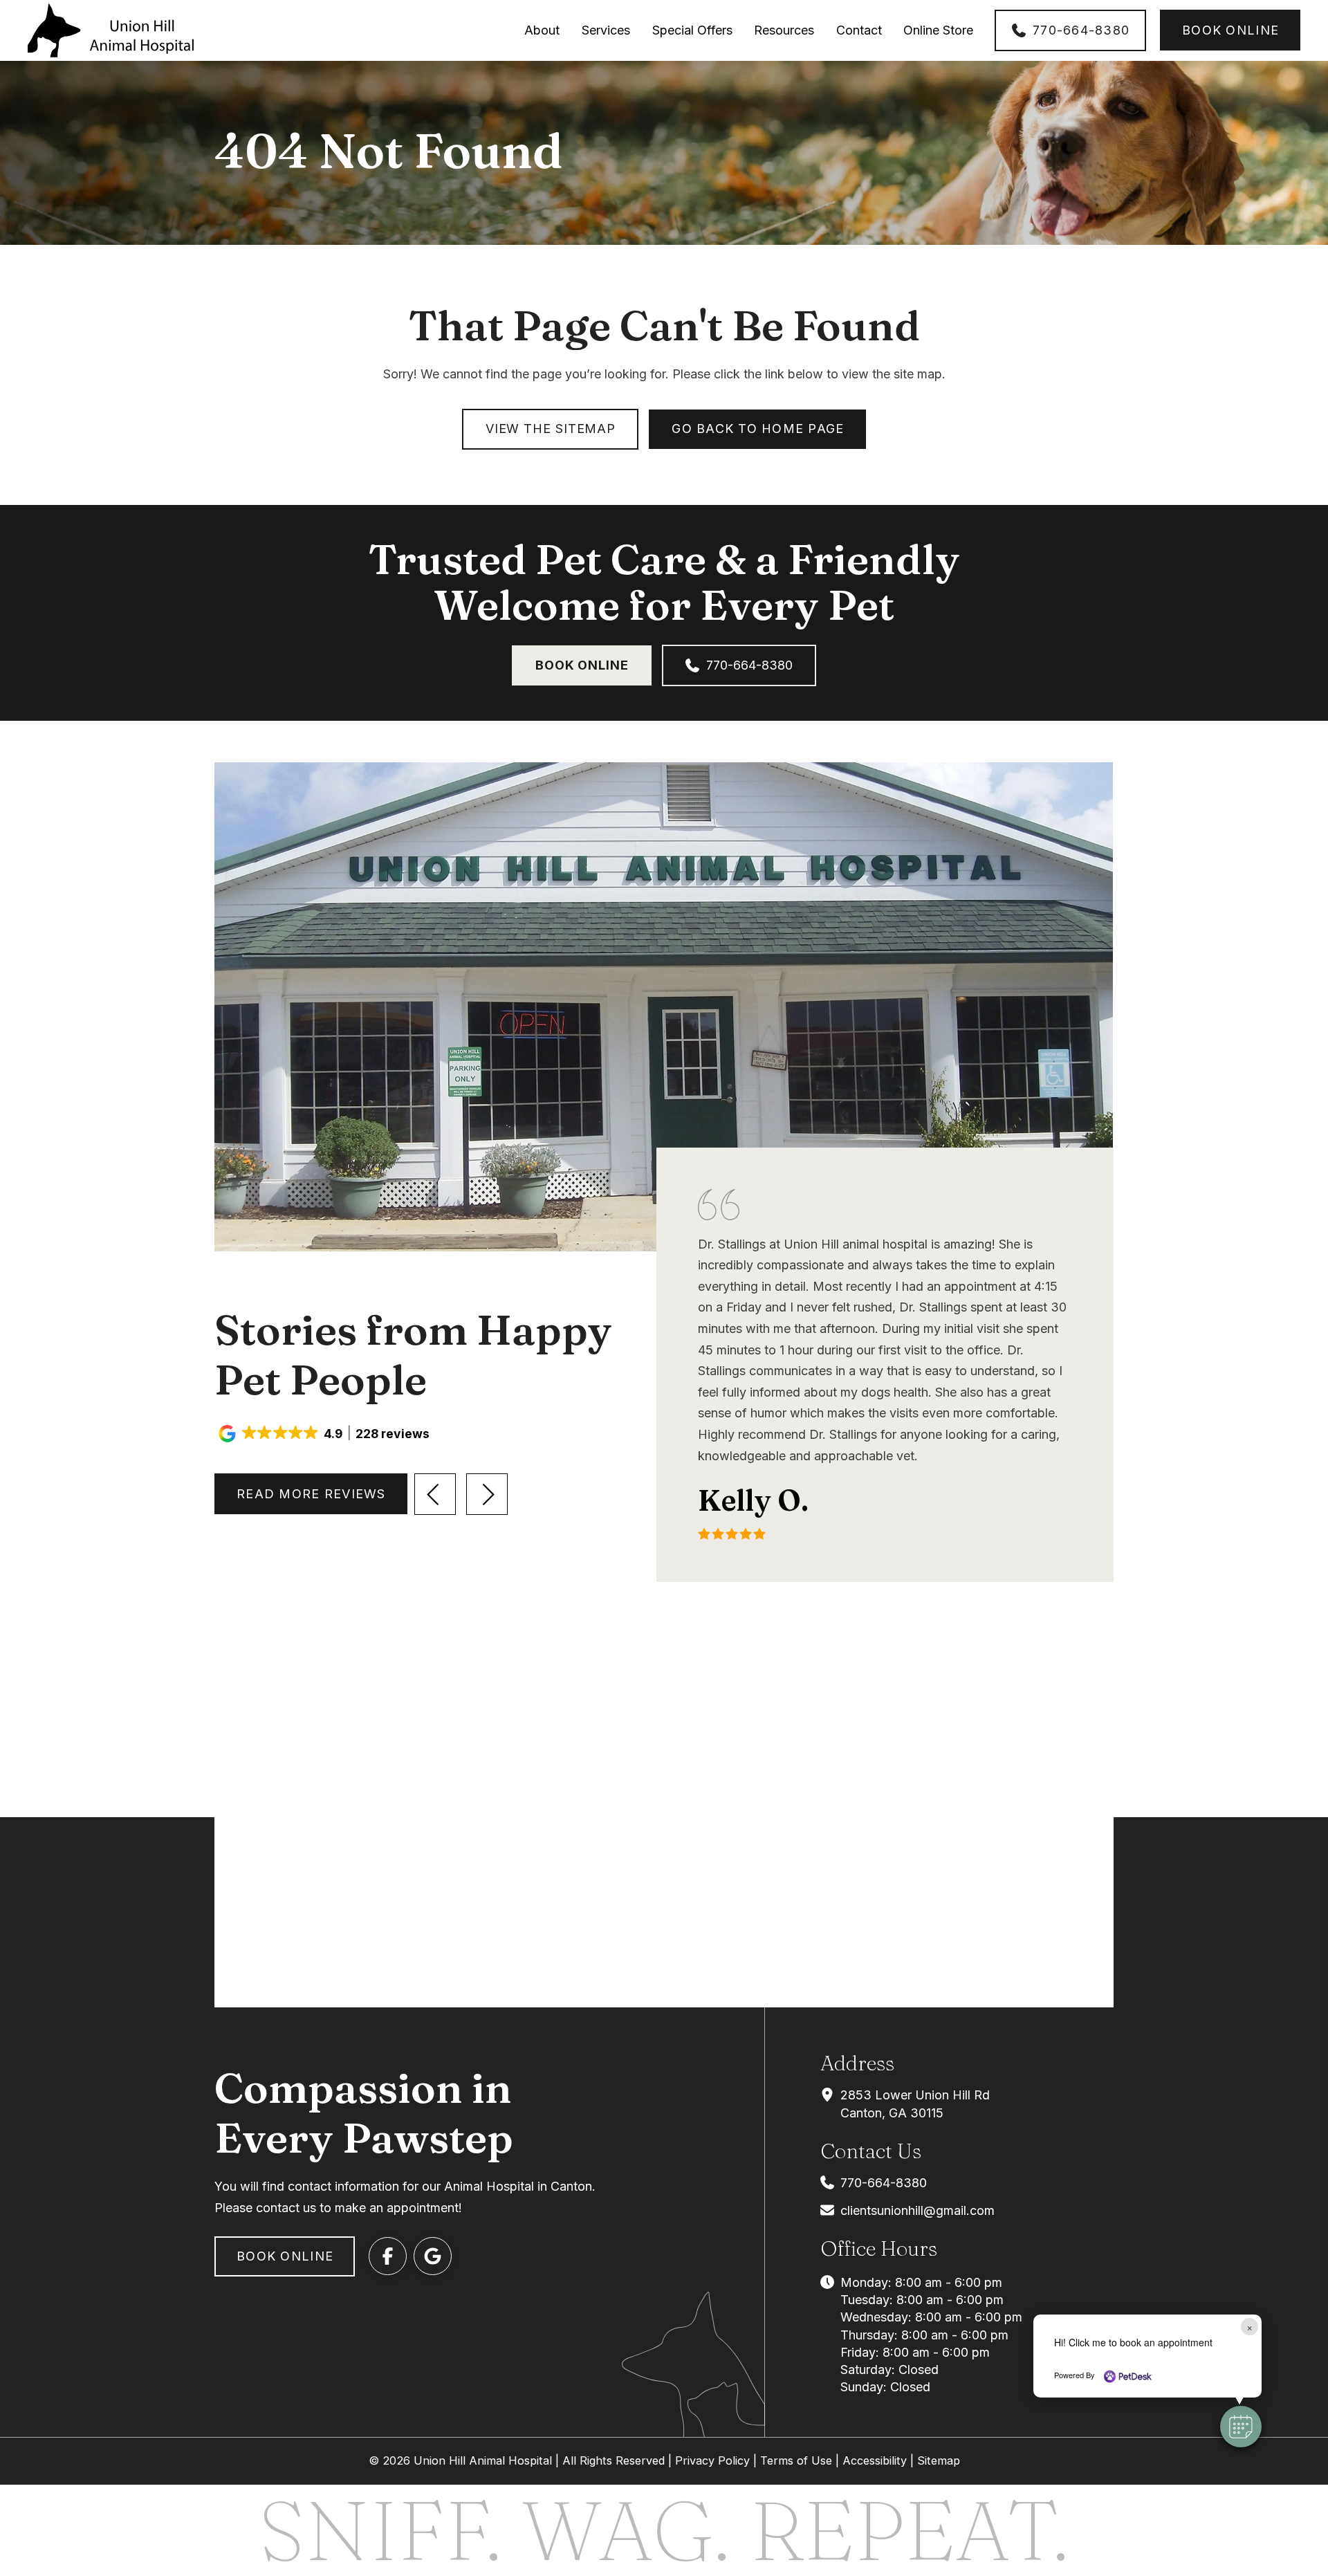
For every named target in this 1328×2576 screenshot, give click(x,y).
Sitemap (939, 2460)
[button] (325, 1434)
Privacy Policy (712, 2460)
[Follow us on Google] (433, 2256)
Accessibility (875, 2460)
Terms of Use (796, 2460)
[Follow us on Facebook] (388, 2256)
